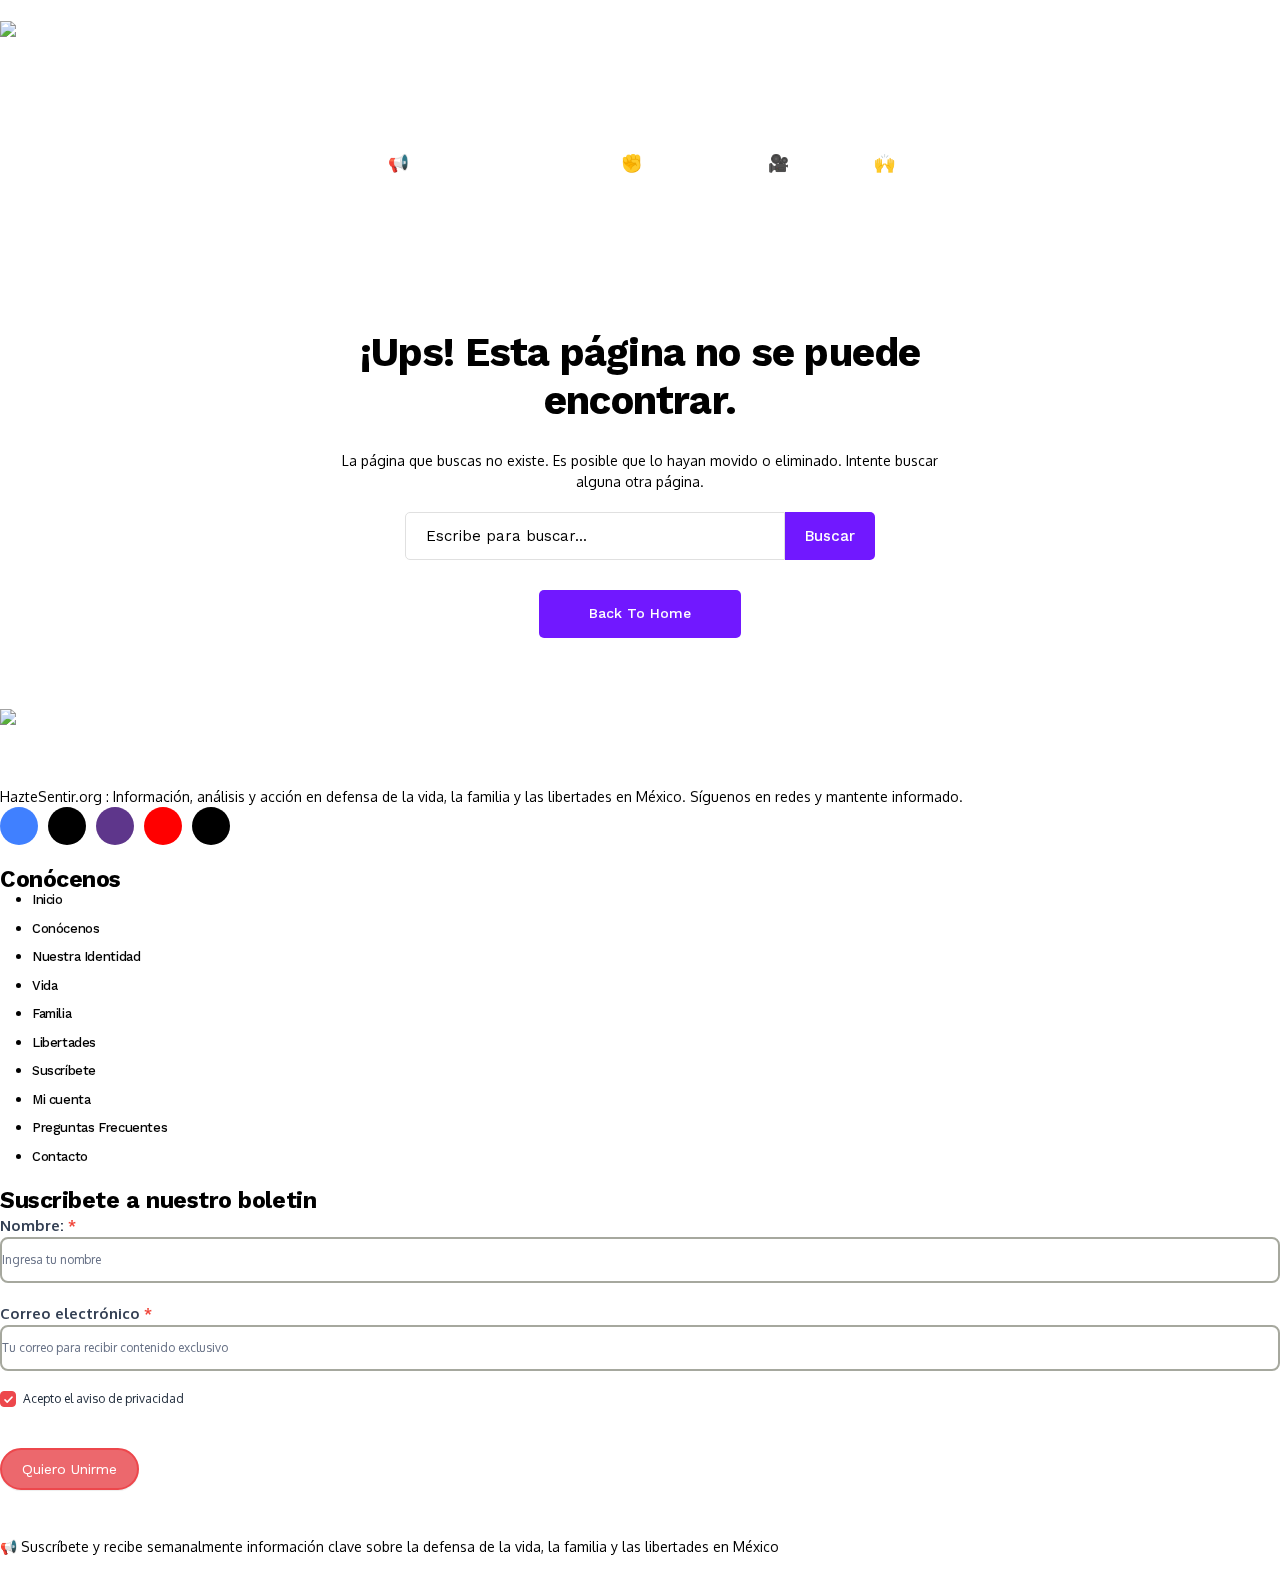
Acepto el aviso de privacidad (102, 1398)
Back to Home (640, 613)
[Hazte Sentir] (60, 59)
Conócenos (66, 928)
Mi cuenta (61, 1099)
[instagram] (115, 826)
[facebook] (19, 826)
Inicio (47, 899)
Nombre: (38, 1225)
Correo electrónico (76, 1313)
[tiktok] (211, 826)
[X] (67, 826)
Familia (51, 1013)
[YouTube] (163, 826)
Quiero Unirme (69, 1469)
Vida (44, 985)
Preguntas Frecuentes (99, 1127)
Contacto (60, 1156)
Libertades (64, 1042)
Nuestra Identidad (86, 956)
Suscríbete (64, 1070)
